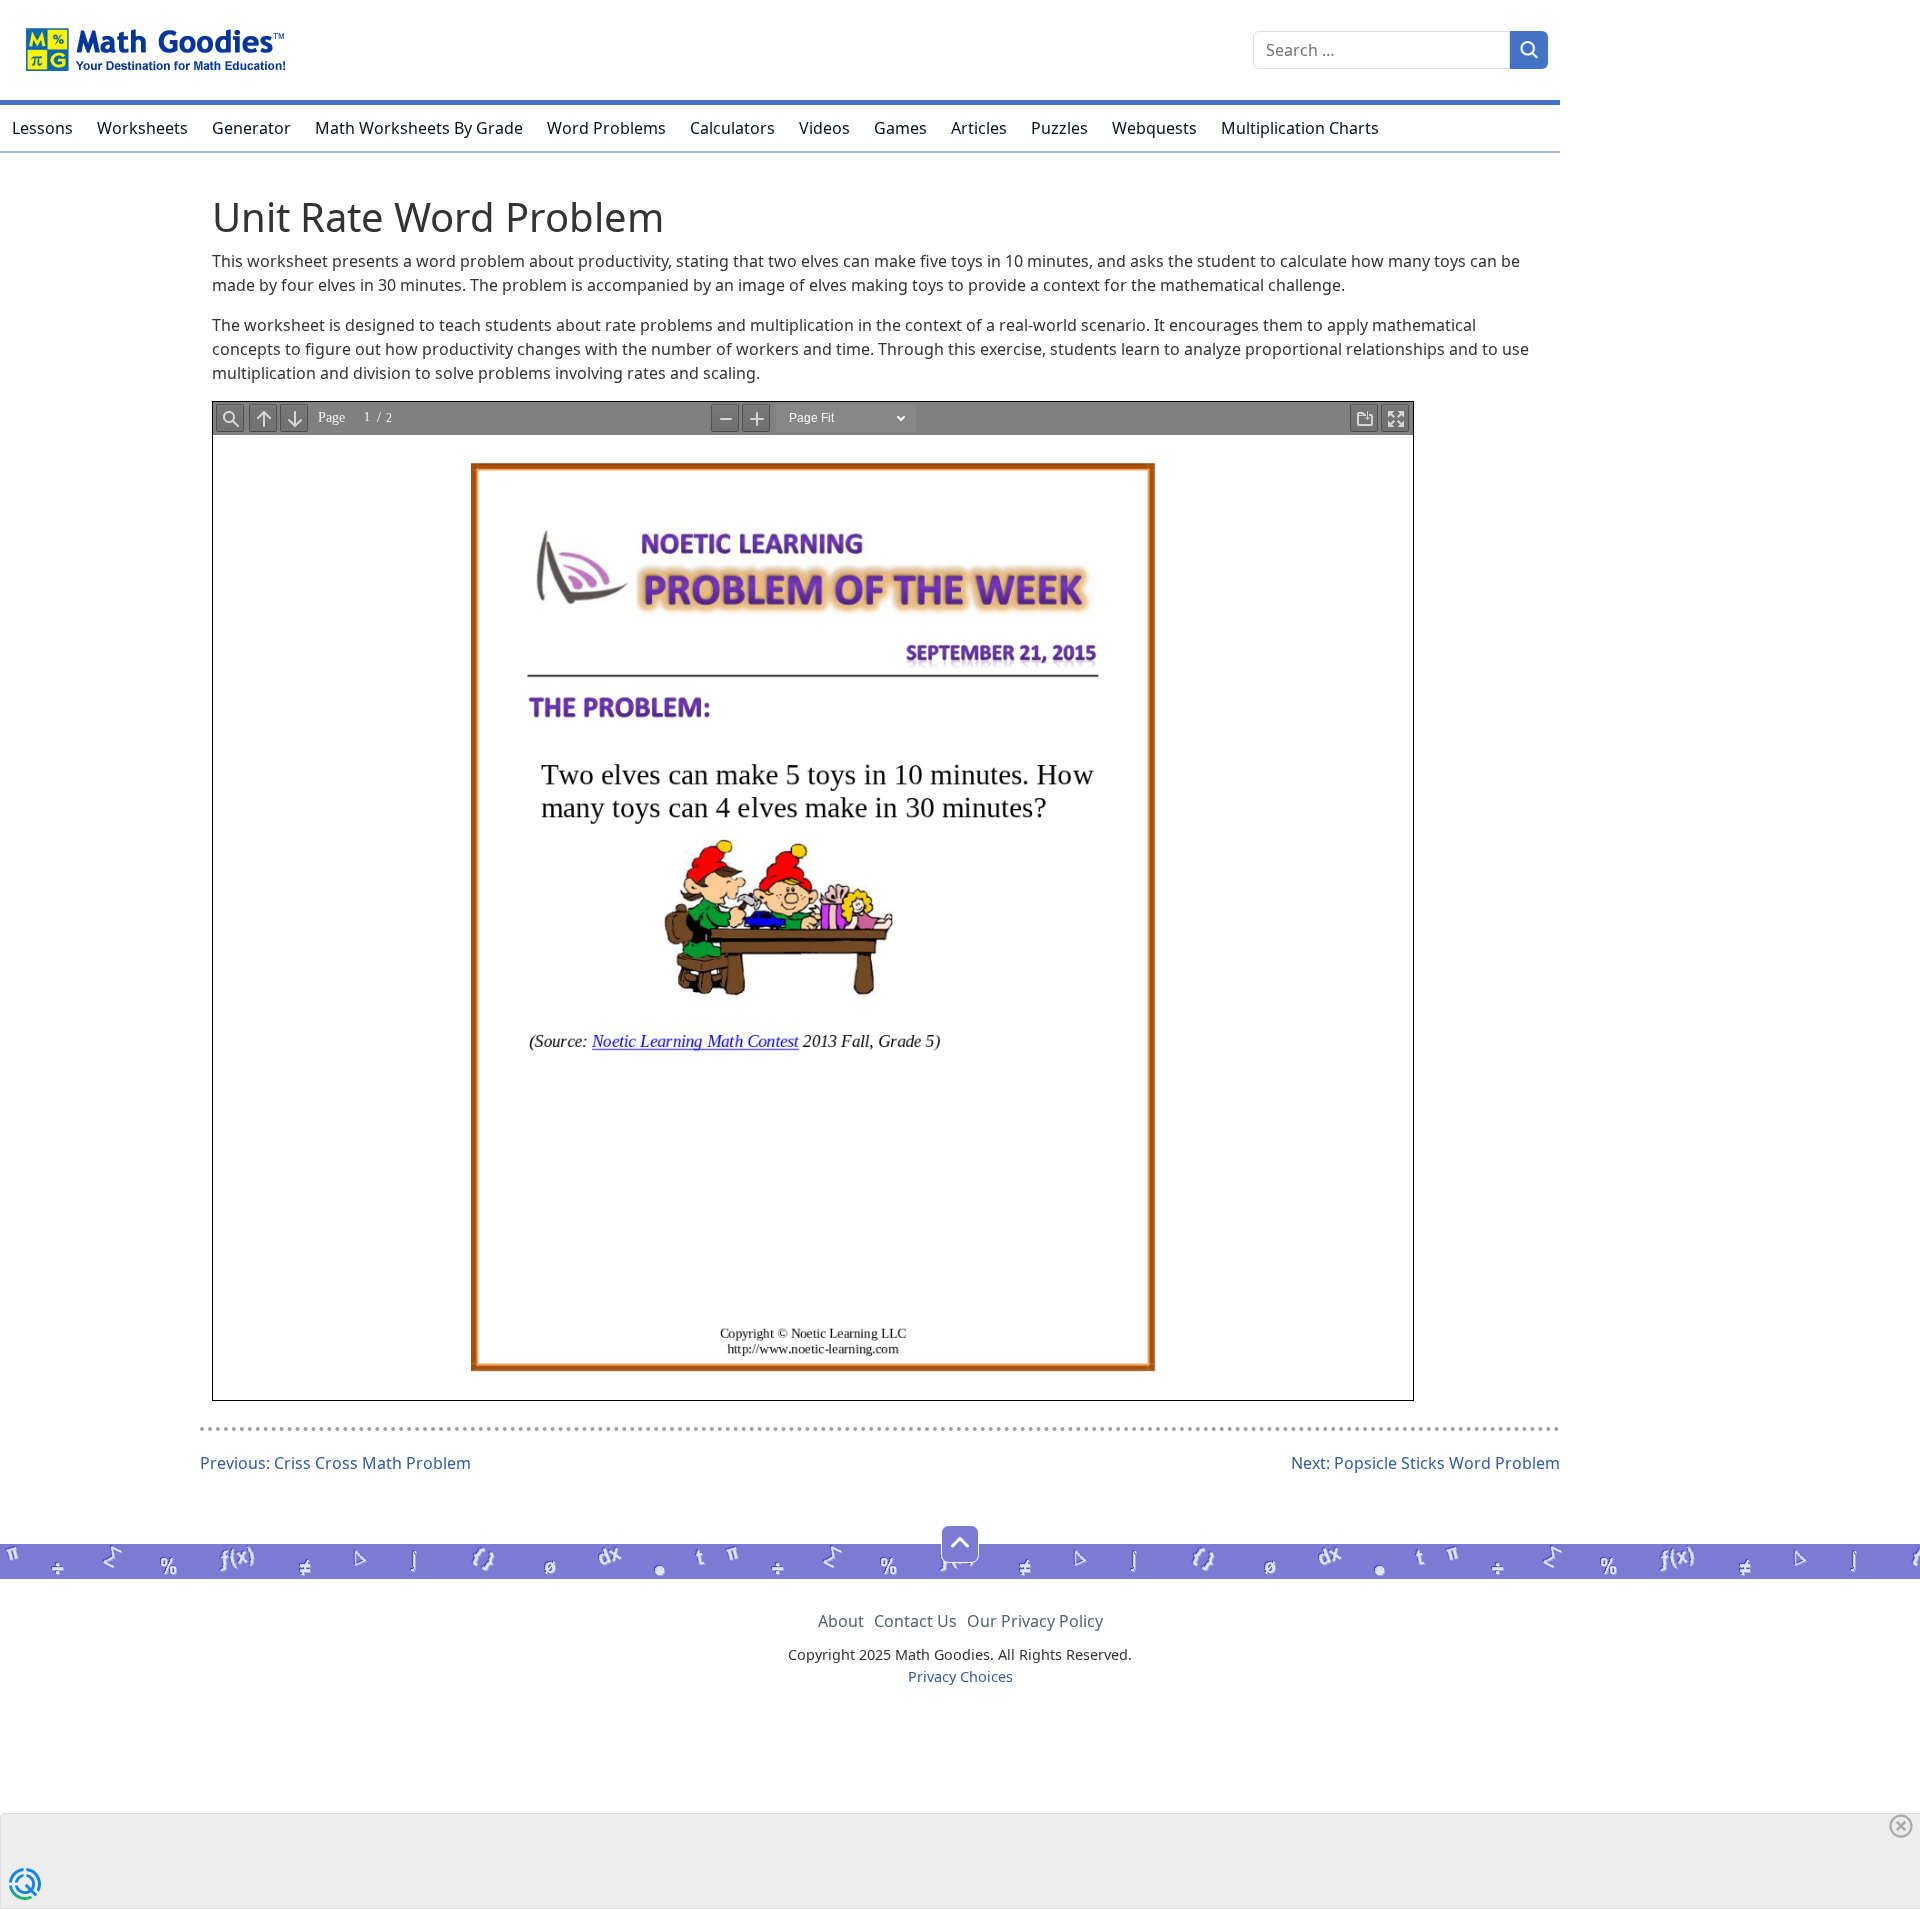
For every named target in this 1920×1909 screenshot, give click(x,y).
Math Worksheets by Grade (419, 128)
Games (900, 128)
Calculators (732, 128)
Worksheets (142, 128)
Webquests (1154, 128)
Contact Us (915, 1621)
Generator (251, 128)
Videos (824, 128)
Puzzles (1059, 128)
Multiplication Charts (1300, 128)
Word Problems (606, 128)
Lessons (42, 128)
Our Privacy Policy (1035, 1621)
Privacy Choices (960, 1676)
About (841, 1621)
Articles (979, 128)
